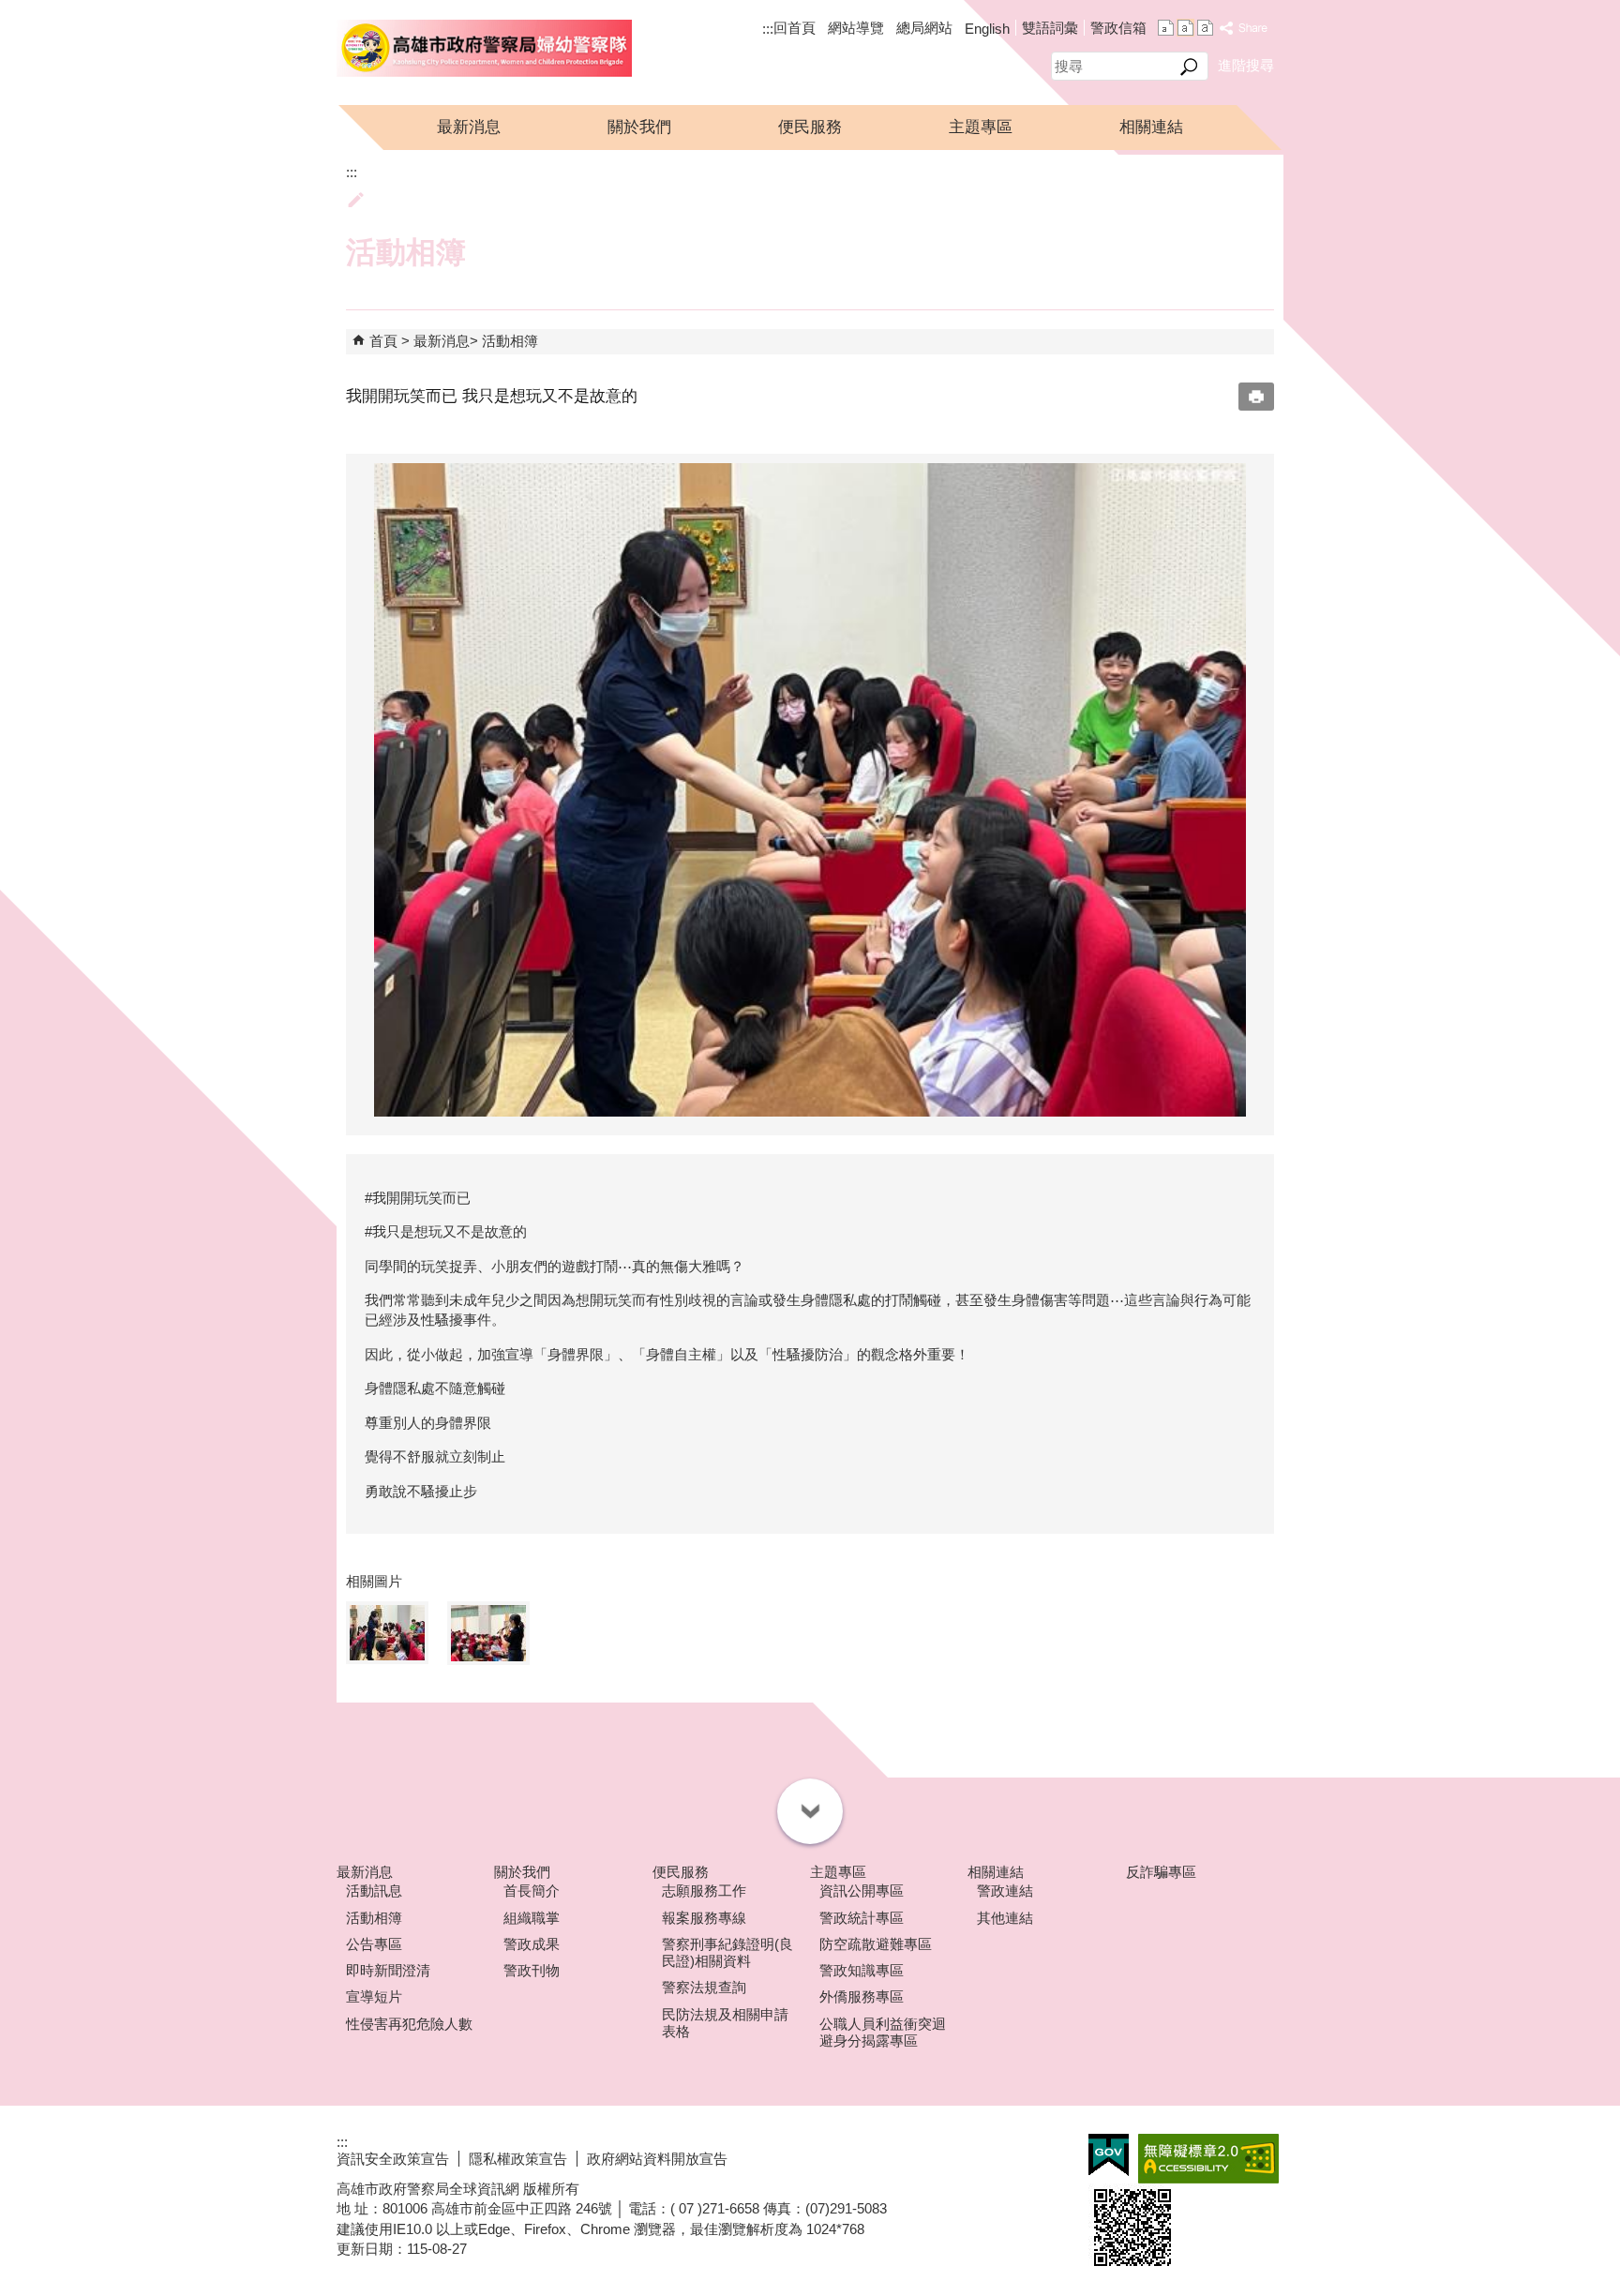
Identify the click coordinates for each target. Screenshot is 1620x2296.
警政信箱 (1118, 28)
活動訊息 (374, 1891)
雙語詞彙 (1050, 28)
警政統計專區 (862, 1918)
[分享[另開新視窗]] (1244, 29)
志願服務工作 (704, 1891)
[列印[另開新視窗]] (1256, 397)
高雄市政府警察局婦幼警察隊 (484, 48)
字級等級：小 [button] (1166, 28)
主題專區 (981, 127)
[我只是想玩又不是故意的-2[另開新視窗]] (810, 790)
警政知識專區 (862, 1970)
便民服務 (810, 127)
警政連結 (1005, 1891)
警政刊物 (532, 1970)
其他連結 (1005, 1918)
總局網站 (924, 28)
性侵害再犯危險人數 (409, 2024)
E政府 (1109, 2155)
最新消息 (469, 127)
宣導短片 (374, 1996)
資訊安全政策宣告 (393, 2159)
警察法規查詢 (704, 1987)
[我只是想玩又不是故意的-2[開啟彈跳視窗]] (387, 1633)
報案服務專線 (704, 1918)
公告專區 (374, 1944)
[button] (1189, 67)
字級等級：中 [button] (1185, 28)
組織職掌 (532, 1918)
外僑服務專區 (862, 1996)
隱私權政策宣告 (518, 2159)
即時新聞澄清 (388, 1970)
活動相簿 (510, 341)
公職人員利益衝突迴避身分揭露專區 (883, 2032)
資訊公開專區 (862, 1891)
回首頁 (795, 28)
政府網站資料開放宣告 (657, 2159)
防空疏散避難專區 (876, 1944)
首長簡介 (532, 1891)
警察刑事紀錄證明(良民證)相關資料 (727, 1952)
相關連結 (1151, 127)
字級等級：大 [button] (1205, 28)
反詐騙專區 (1161, 1872)
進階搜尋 (1246, 65)
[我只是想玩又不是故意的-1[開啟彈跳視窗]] (488, 1633)
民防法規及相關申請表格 (725, 2023)
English (987, 29)
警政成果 (532, 1944)
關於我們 (639, 127)
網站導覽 (856, 28)
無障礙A (1208, 2159)
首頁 (383, 341)
